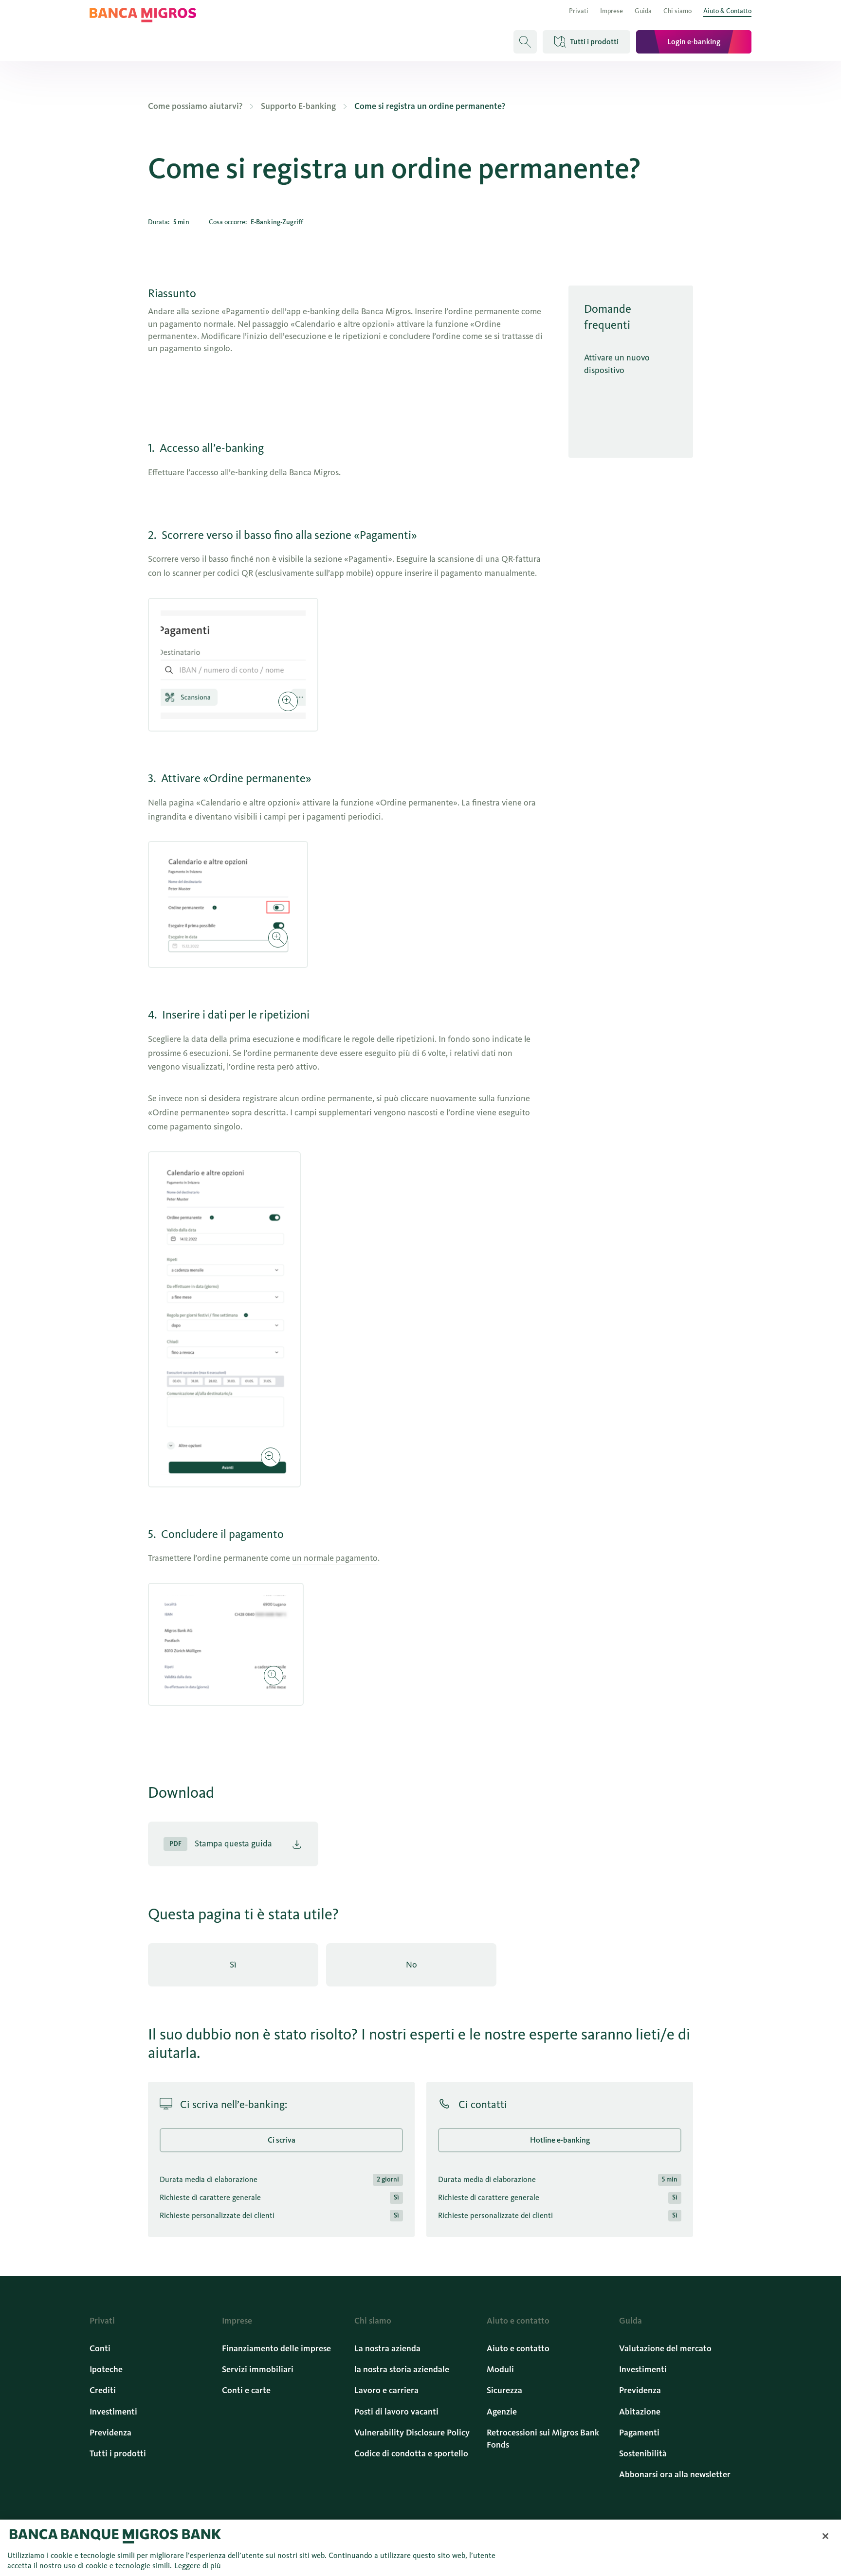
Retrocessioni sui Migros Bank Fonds (543, 2439)
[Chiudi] (825, 2536)
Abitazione (640, 2412)
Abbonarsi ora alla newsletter (675, 2474)
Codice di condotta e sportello (411, 2453)
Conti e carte (246, 2390)
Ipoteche (106, 2369)
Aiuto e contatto (518, 2348)
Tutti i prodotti (118, 2453)
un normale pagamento (335, 1558)
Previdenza (110, 2433)
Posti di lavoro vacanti (396, 2412)
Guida (643, 11)
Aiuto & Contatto (727, 11)
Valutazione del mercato (665, 2348)
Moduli (500, 2369)
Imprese (612, 11)
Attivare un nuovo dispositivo (617, 364)
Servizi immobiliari (258, 2369)
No (411, 1965)
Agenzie (502, 2412)
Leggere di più (198, 2566)
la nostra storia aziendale (402, 2369)
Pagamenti (639, 2433)
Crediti (103, 2390)
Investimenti (113, 2412)
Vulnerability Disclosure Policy (412, 2433)
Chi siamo (677, 11)
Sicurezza (504, 2390)
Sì (233, 1965)
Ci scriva (282, 2140)
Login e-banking (694, 42)
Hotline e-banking (560, 2140)
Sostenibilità (643, 2453)
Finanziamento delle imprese (276, 2348)
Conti (100, 2348)
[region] (420, 2548)
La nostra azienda (387, 2348)
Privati (579, 11)
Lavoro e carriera (386, 2390)
